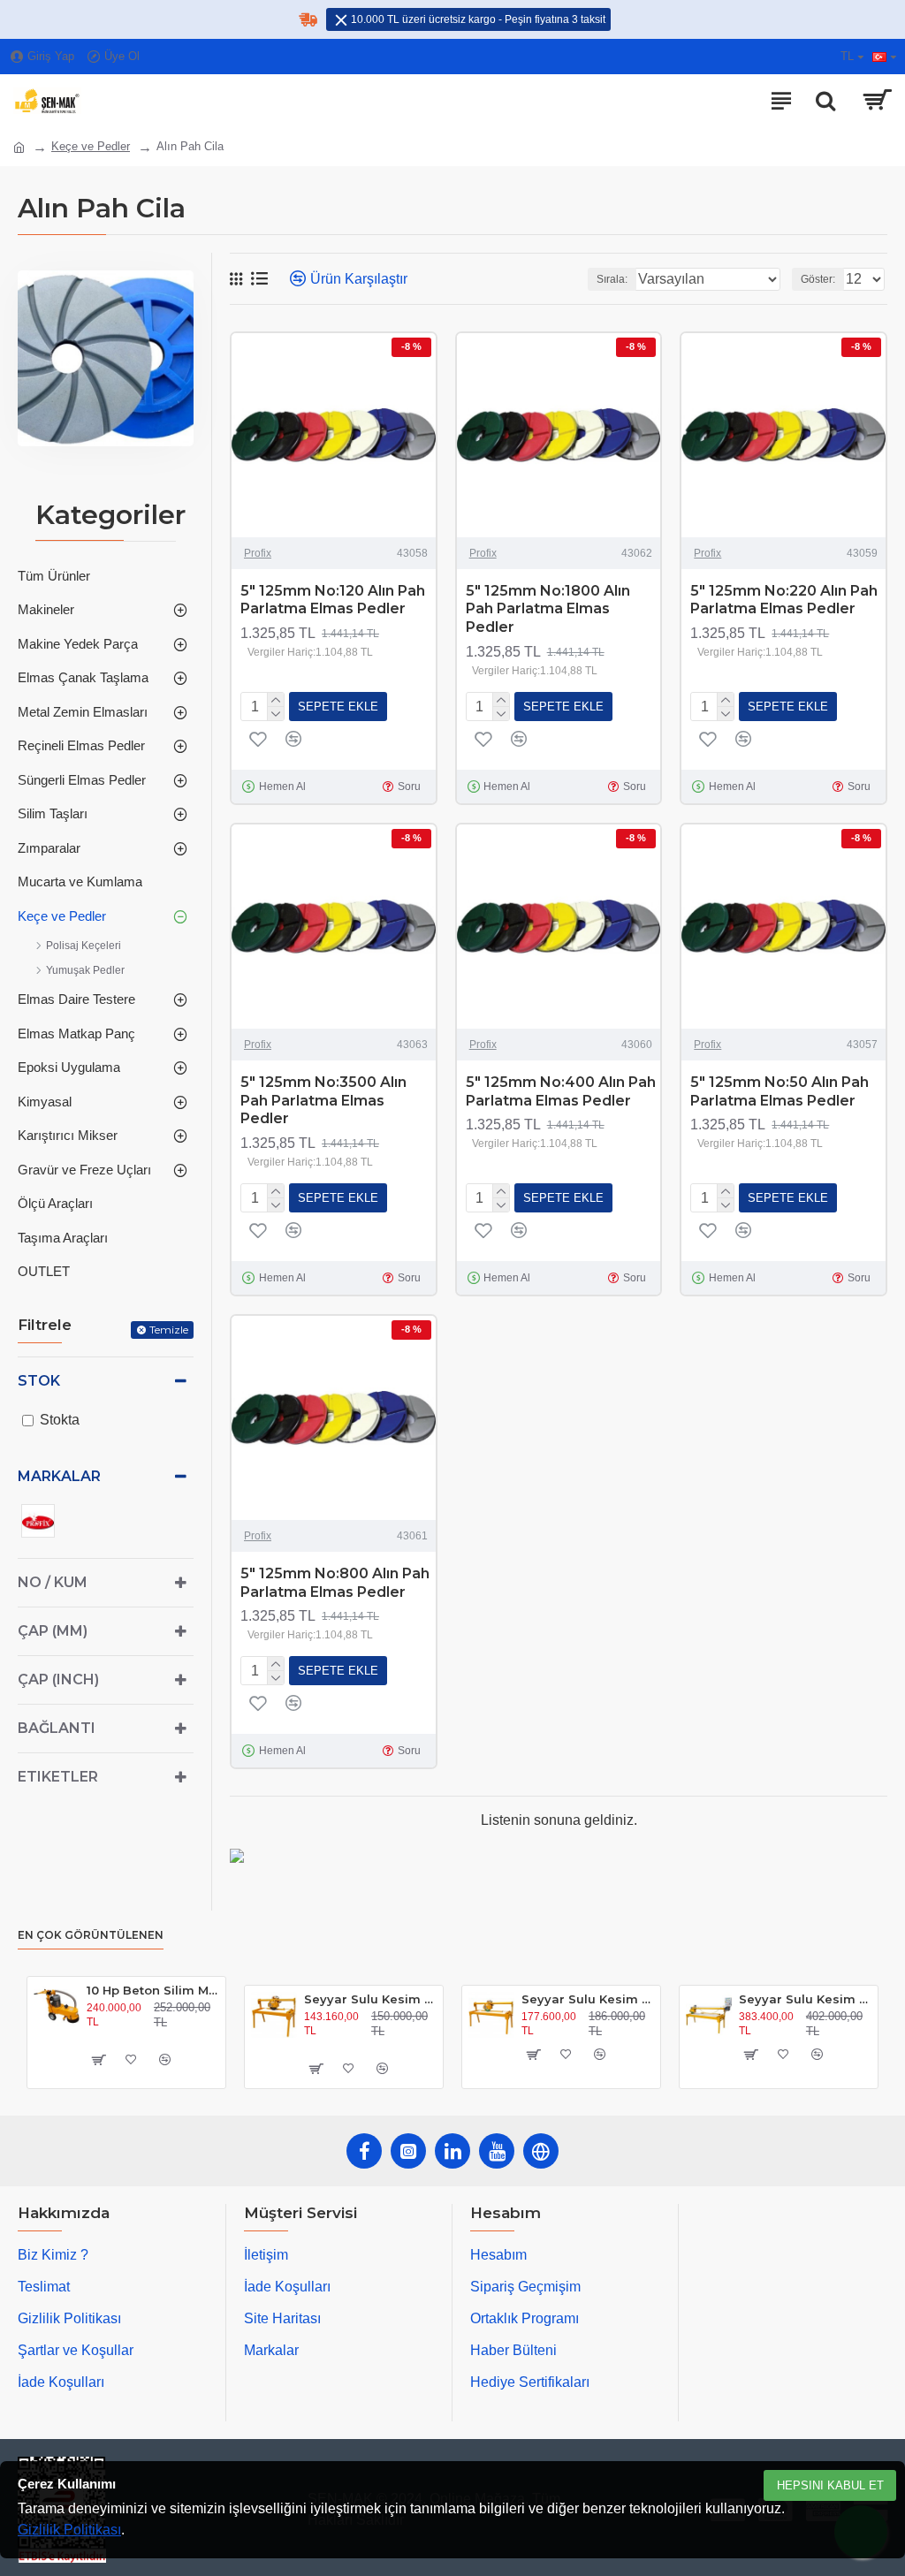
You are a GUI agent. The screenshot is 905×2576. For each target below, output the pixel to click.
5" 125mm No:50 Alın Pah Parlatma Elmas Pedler (780, 1091)
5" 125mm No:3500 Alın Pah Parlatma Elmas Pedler (323, 1101)
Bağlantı (57, 1728)
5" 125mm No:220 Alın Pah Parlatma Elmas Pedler (784, 600)
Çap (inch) (58, 1679)
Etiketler (58, 1777)
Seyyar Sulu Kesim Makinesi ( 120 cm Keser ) (370, 1999)
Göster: (818, 279)
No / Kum (53, 1582)
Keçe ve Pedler (91, 146)
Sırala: (612, 279)
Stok (39, 1381)
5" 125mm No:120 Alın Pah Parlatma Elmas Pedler (333, 600)
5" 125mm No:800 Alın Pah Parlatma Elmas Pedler (335, 1583)
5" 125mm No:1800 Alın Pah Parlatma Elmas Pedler (548, 609)
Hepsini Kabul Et (830, 2485)
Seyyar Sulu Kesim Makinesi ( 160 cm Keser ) (587, 1999)
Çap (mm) (53, 1631)
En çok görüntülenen (91, 1935)
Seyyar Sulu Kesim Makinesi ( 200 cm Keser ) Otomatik (805, 1999)
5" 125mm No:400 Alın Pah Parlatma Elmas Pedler (561, 1091)
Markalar (59, 1476)
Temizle (169, 1330)
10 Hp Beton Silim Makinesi (152, 1990)
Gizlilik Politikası (69, 2530)
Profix (258, 553)
